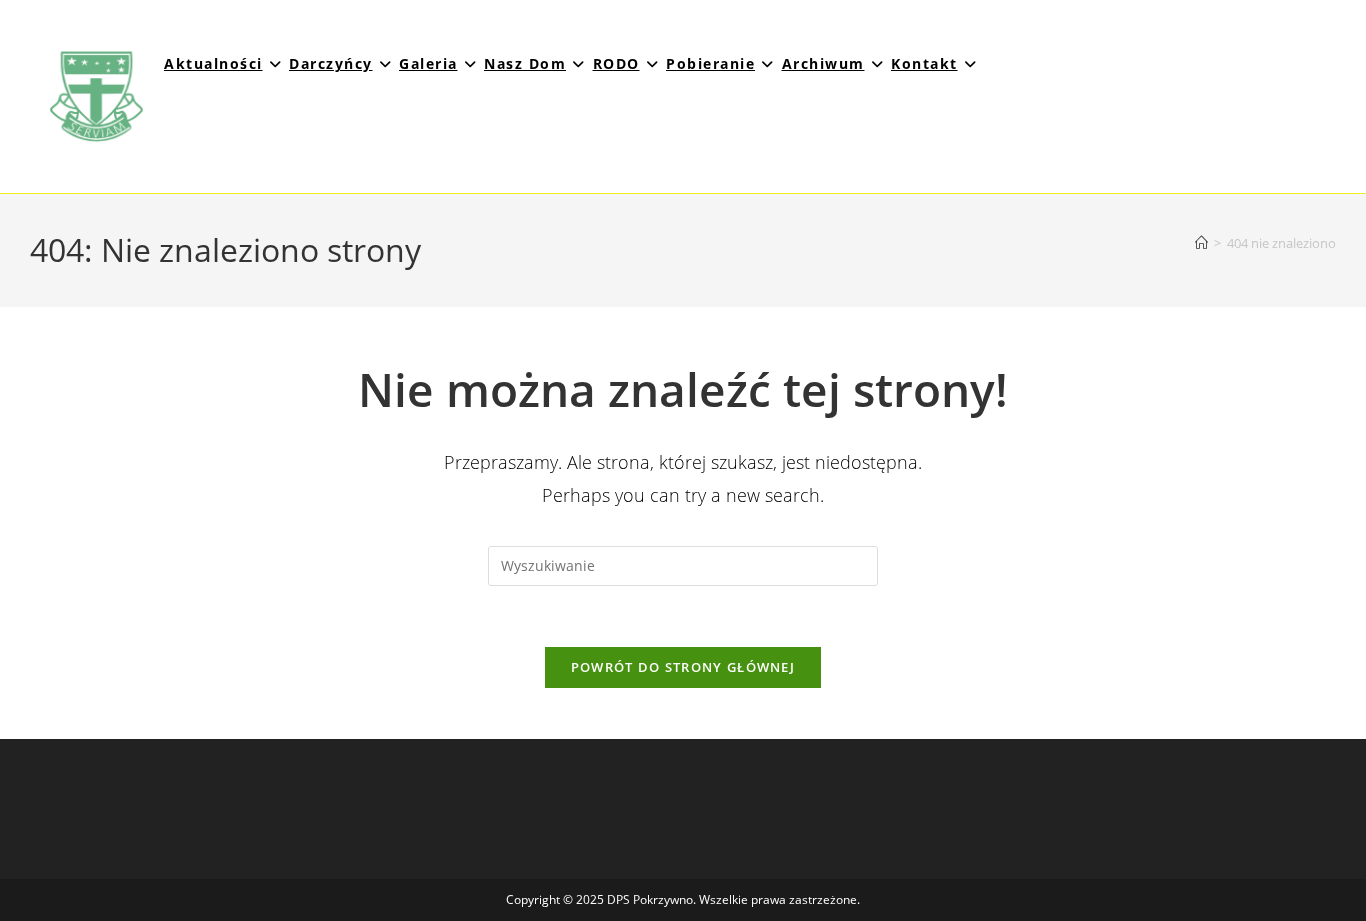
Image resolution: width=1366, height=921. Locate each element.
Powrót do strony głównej (683, 667)
